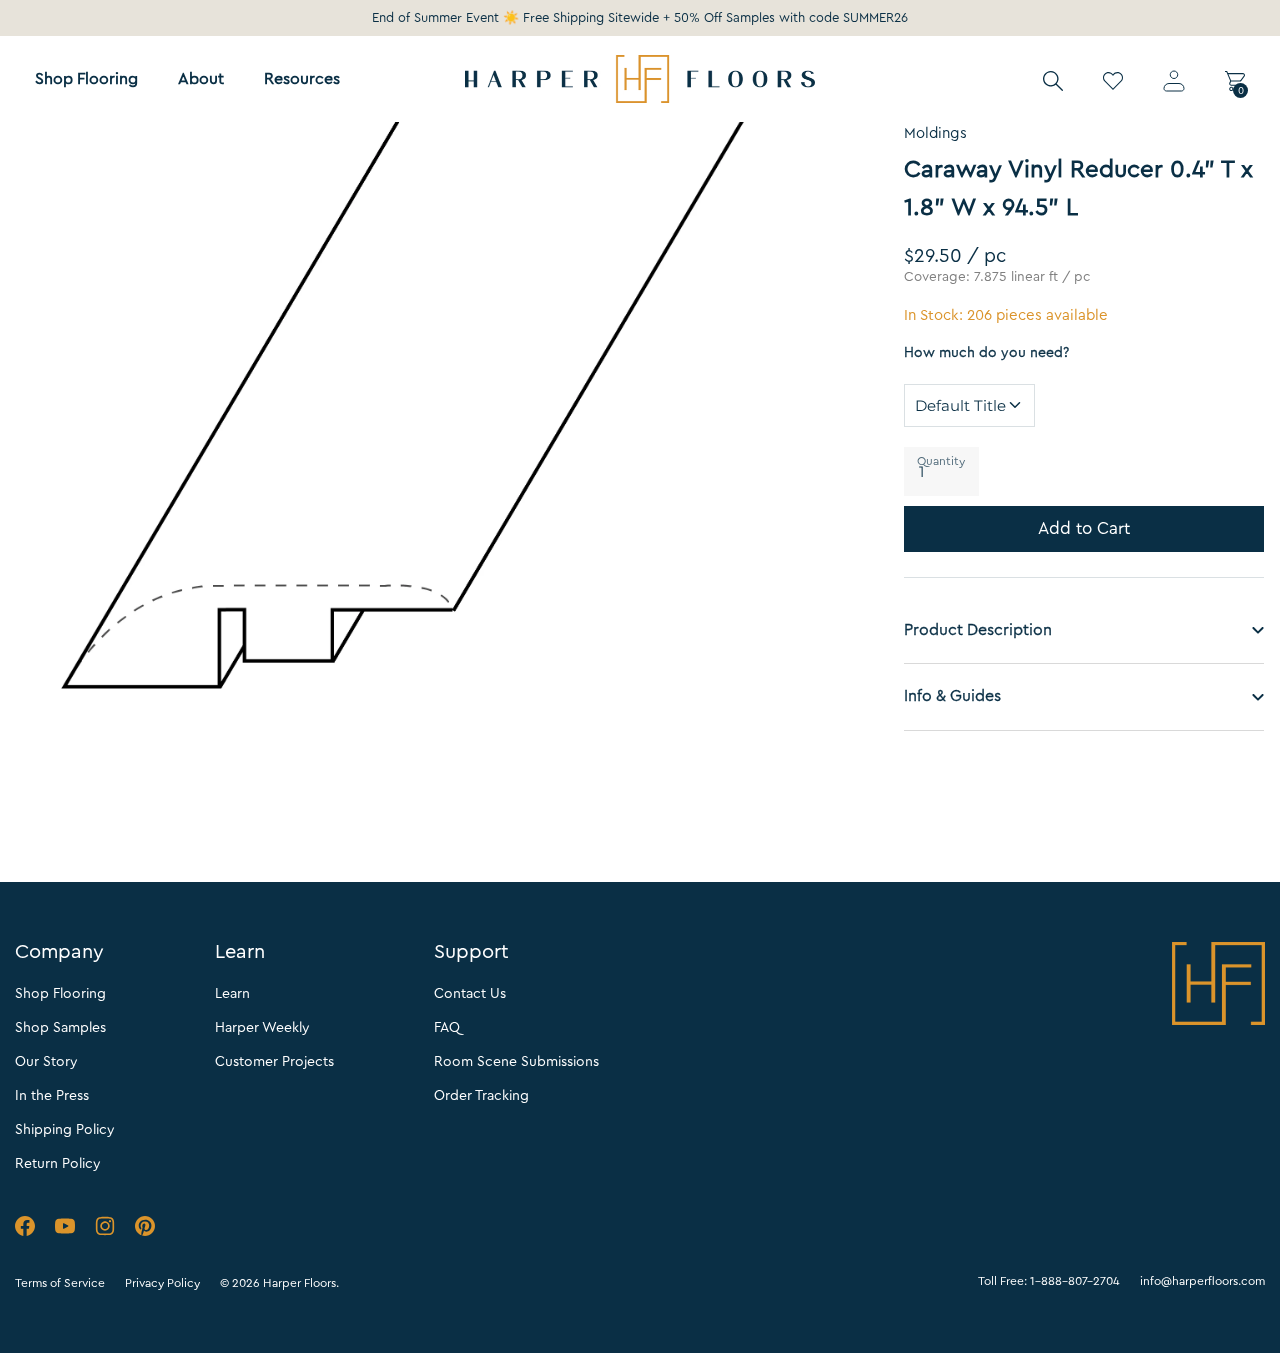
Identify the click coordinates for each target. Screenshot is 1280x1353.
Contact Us (470, 994)
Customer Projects (274, 1062)
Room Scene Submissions (516, 1062)
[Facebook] (25, 1230)
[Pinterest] (145, 1230)
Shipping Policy (65, 1130)
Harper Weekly (262, 1028)
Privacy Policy (162, 1283)
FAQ (447, 1028)
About (201, 79)
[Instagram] (105, 1230)
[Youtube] (65, 1230)
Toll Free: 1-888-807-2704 (1049, 1281)
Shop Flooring (86, 79)
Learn (232, 994)
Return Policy (58, 1164)
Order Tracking (481, 1096)
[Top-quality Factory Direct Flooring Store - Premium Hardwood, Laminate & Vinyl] (640, 79)
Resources (302, 79)
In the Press (52, 1096)
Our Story (46, 1062)
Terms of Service (60, 1283)
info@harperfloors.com (1202, 1281)
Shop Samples (60, 1028)
